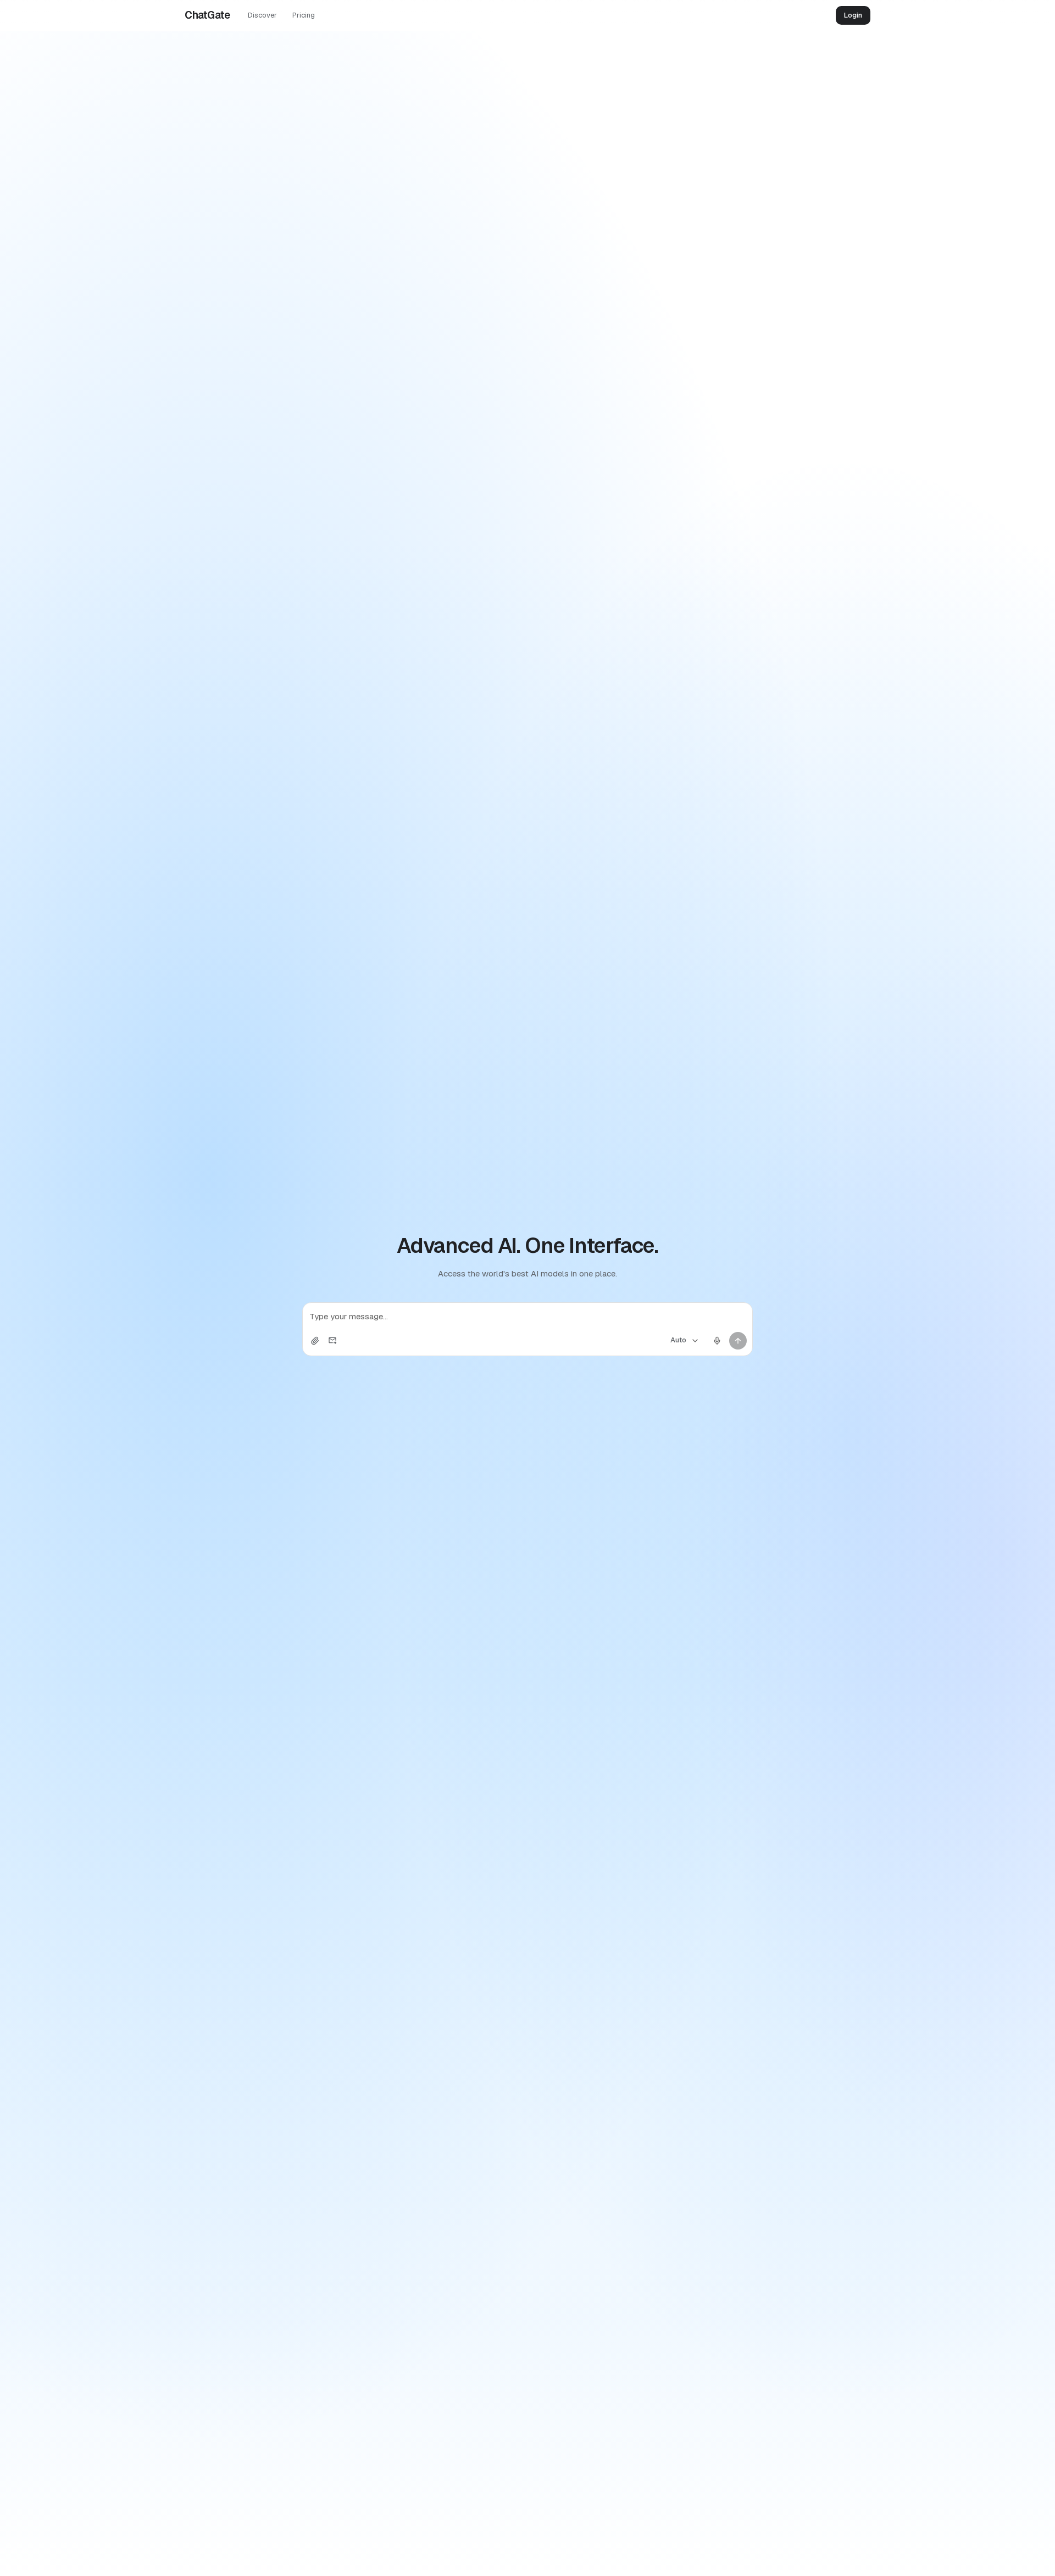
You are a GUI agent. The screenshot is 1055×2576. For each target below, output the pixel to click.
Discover (262, 15)
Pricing (304, 15)
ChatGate (207, 15)
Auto (678, 1340)
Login (853, 15)
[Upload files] (315, 1341)
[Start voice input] (717, 1341)
